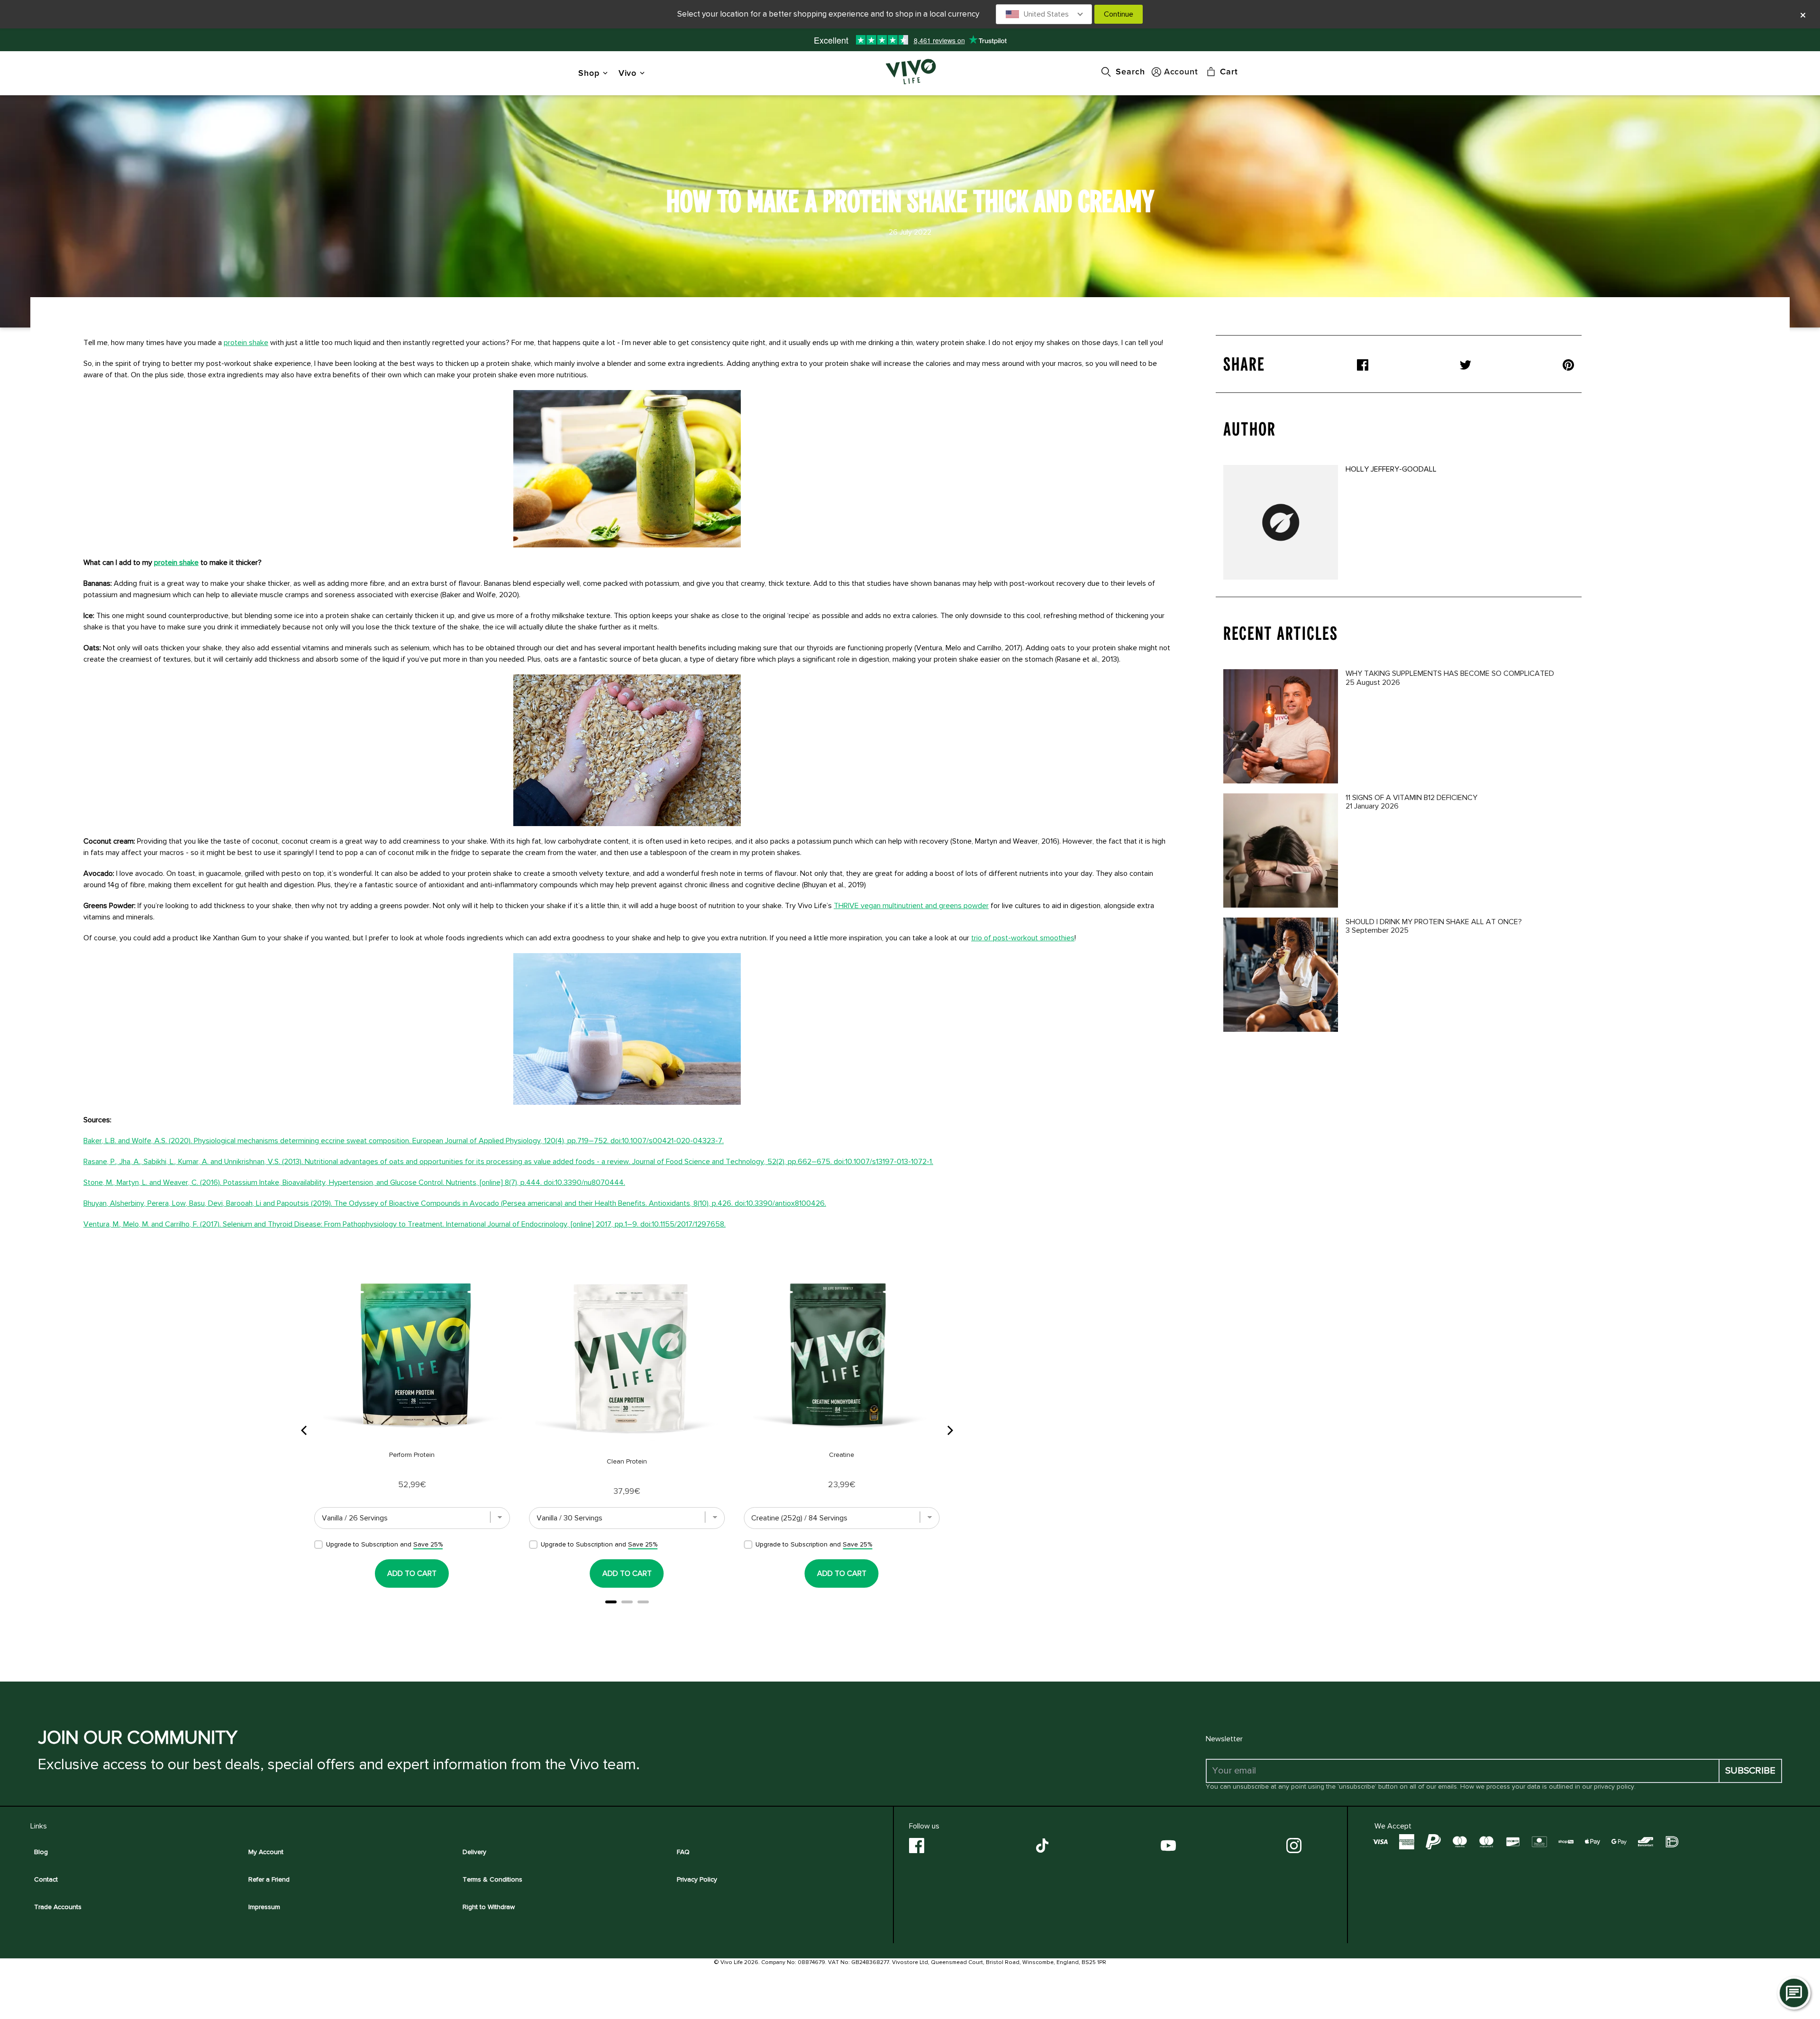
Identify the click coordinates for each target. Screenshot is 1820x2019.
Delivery (474, 1852)
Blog (41, 1852)
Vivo (628, 73)
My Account (266, 1852)
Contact (46, 1879)
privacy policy (1614, 1787)
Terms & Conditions (492, 1879)
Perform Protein (412, 1455)
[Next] (949, 1430)
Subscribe (1750, 1771)
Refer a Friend (269, 1879)
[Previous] (305, 1430)
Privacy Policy (697, 1879)
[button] (1044, 14)
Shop (589, 73)
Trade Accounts (58, 1907)
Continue (1119, 14)
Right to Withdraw (489, 1907)
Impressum (264, 1907)
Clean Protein (627, 1461)
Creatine (842, 1455)
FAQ (683, 1852)
